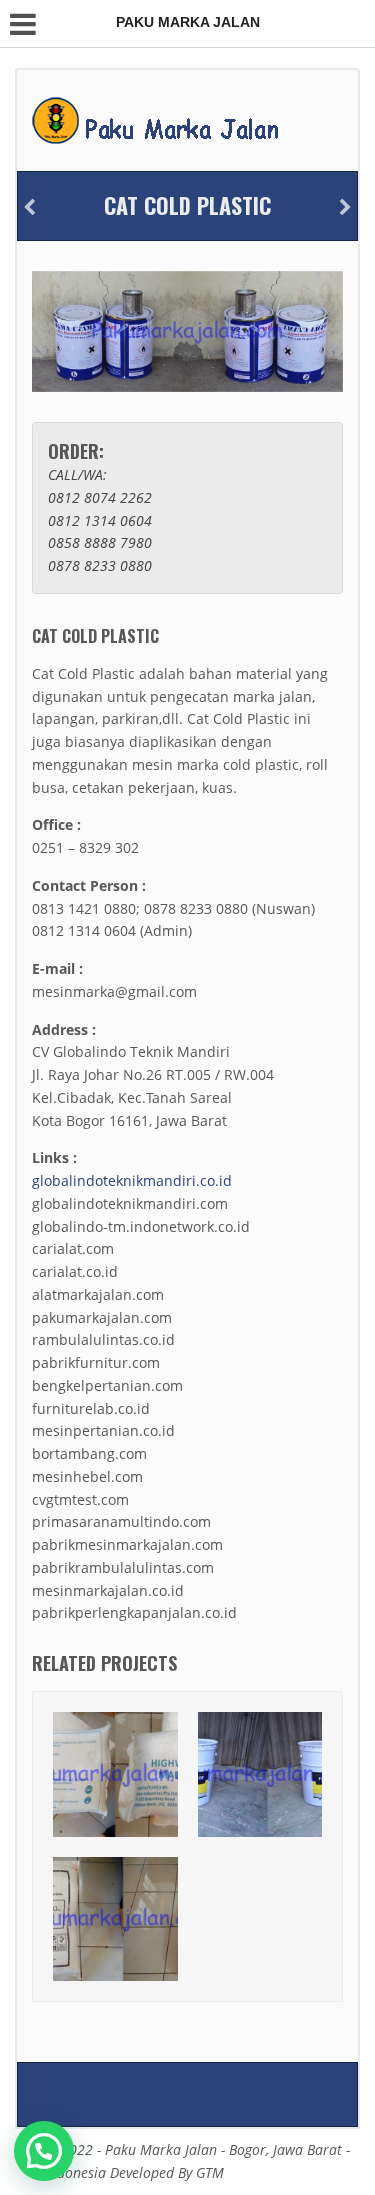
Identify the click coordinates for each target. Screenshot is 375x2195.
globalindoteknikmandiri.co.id (132, 1180)
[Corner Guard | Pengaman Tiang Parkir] (29, 207)
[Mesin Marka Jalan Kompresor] (345, 207)
